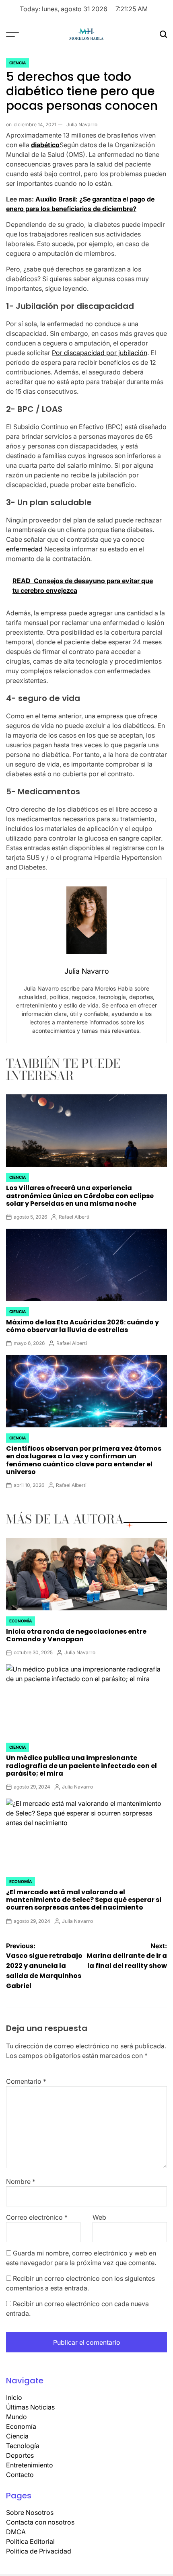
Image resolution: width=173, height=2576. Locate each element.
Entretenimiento (30, 2465)
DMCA (16, 2532)
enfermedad (24, 549)
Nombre (21, 2181)
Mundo (16, 2417)
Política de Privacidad (39, 2551)
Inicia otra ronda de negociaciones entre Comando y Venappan (76, 1635)
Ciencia (18, 63)
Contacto (20, 2475)
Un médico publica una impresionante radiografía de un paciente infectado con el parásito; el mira (81, 1765)
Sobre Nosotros (30, 2512)
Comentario (26, 2081)
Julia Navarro (82, 124)
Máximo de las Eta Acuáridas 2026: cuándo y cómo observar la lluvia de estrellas (82, 1326)
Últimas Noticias (30, 2407)
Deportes (20, 2455)
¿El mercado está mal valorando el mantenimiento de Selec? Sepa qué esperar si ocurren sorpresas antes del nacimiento (84, 1900)
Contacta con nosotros (40, 2522)
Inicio (14, 2397)
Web (99, 2217)
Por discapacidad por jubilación (100, 353)
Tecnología (23, 2446)
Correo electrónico (37, 2217)
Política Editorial (30, 2541)
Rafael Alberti (74, 1217)
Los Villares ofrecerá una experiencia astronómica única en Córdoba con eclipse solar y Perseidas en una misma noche (80, 1195)
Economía (21, 1621)
